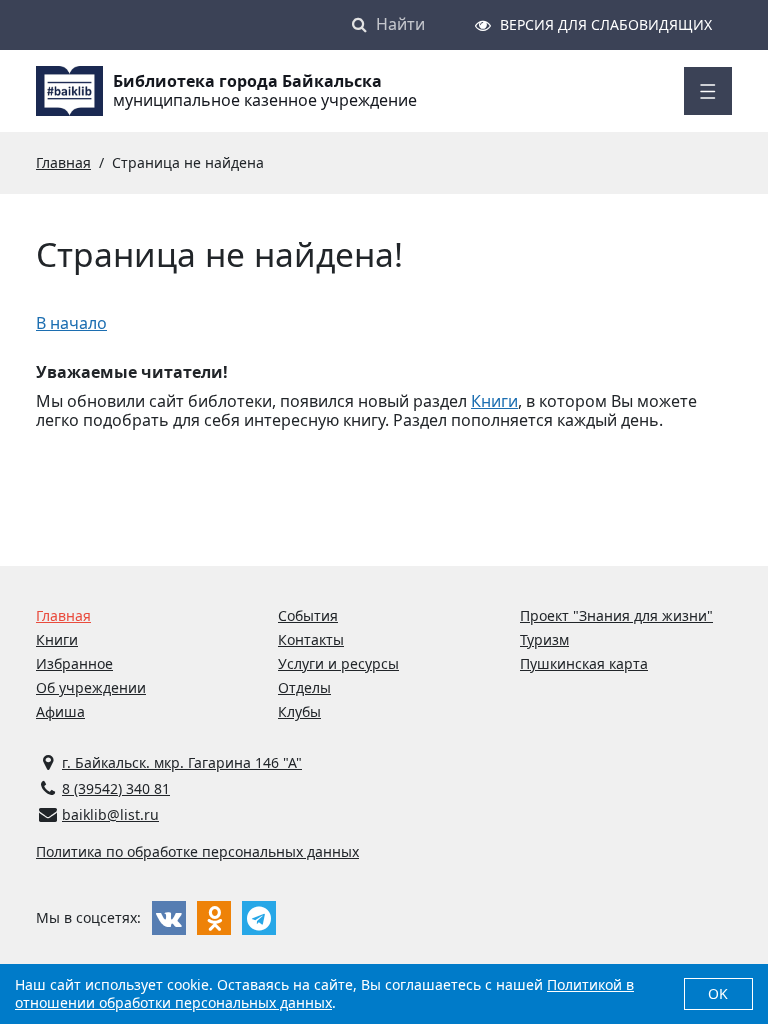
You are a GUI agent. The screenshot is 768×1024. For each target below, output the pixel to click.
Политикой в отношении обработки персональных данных (324, 993)
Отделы (304, 687)
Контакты (311, 639)
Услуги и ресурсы (338, 663)
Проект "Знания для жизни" (616, 615)
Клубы (299, 711)
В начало (71, 323)
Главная (63, 615)
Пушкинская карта (584, 663)
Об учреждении (91, 687)
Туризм (544, 639)
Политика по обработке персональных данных (197, 851)
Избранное (74, 663)
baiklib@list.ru (110, 814)
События (308, 615)
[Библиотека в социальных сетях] (169, 918)
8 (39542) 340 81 (116, 788)
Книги (494, 401)
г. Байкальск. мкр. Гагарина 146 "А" (182, 762)
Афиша (60, 711)
